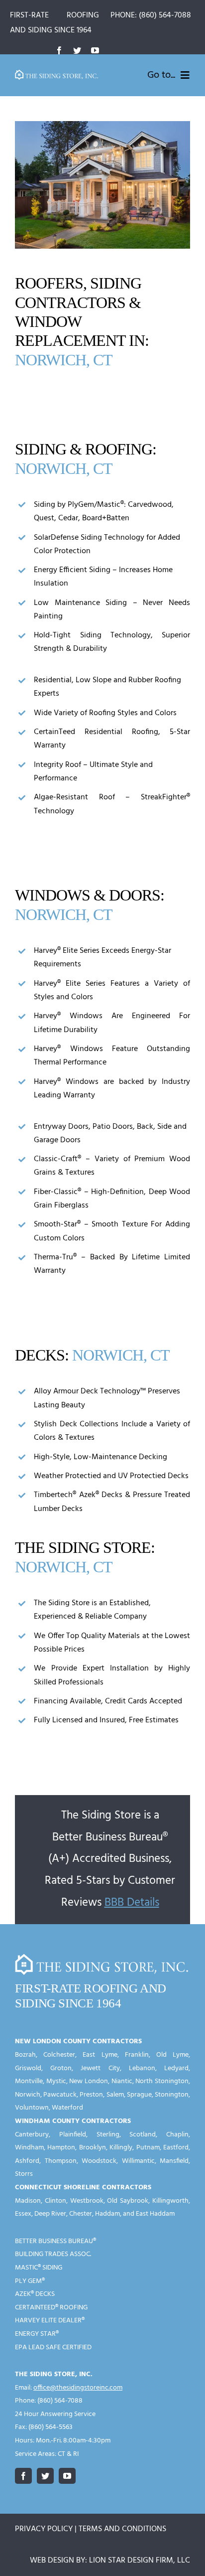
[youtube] (95, 50)
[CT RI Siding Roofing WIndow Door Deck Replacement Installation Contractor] (57, 74)
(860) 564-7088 (165, 15)
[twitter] (77, 50)
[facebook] (59, 50)
